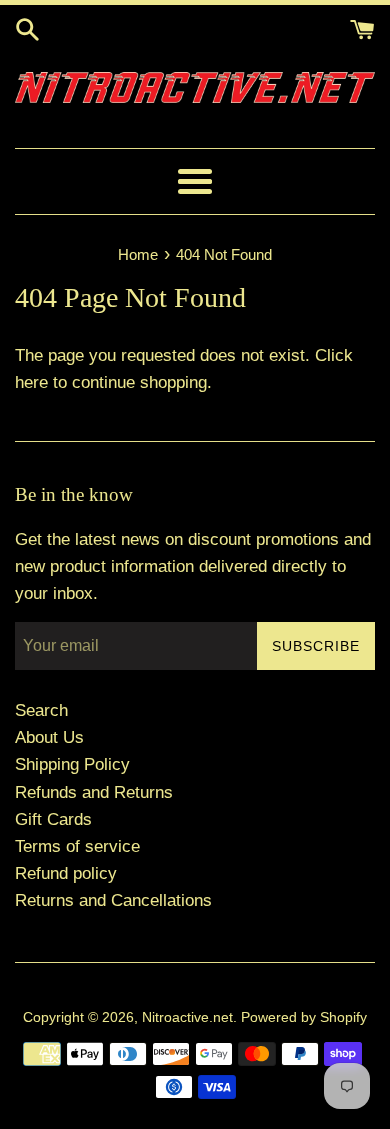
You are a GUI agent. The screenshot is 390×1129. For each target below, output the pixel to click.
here (31, 382)
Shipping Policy (72, 764)
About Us (49, 737)
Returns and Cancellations (113, 900)
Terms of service (77, 846)
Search (41, 710)
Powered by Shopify (304, 1017)
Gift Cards (53, 819)
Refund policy (66, 873)
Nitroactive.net (187, 1017)
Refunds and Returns (94, 792)
